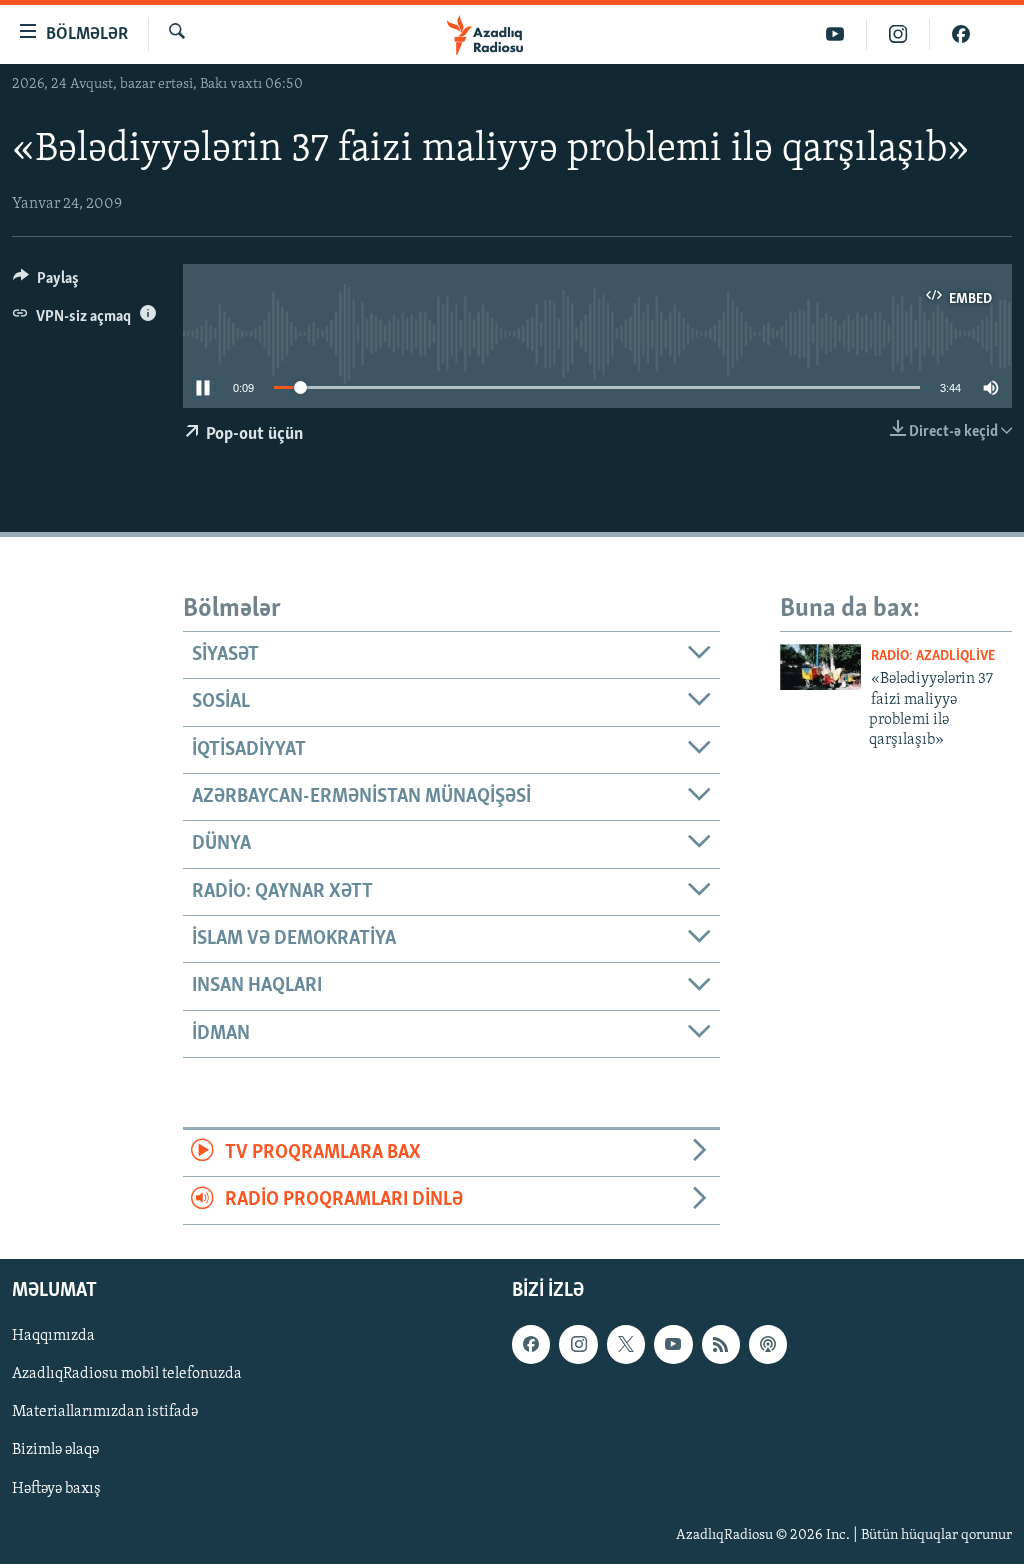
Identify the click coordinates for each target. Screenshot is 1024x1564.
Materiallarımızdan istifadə (105, 1412)
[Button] (46, 283)
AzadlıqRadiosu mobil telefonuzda (127, 1374)
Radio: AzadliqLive (933, 656)
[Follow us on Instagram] (578, 1344)
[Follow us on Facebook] (531, 1344)
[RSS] (721, 1344)
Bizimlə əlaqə (55, 1450)
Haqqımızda (53, 1336)
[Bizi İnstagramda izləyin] (898, 34)
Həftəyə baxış (56, 1488)
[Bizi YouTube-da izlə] (835, 34)
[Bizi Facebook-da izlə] (961, 34)
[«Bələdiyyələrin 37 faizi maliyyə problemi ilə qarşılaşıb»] (820, 667)
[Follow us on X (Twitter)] (626, 1344)
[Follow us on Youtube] (673, 1344)
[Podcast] (768, 1344)
